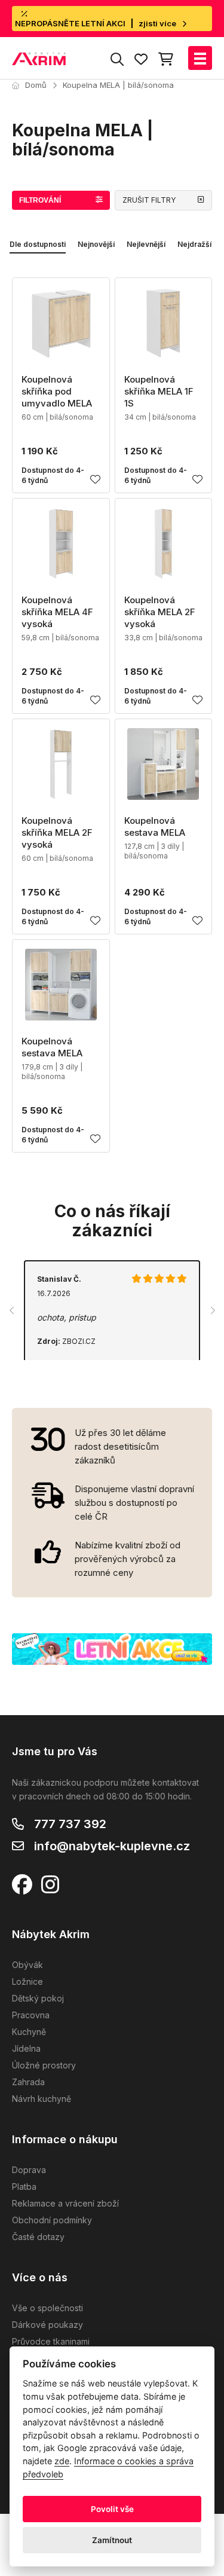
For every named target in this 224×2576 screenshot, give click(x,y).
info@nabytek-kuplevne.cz (112, 1846)
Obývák (27, 1965)
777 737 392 (70, 1824)
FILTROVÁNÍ (40, 200)
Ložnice (27, 1981)
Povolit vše (112, 2509)
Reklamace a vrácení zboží (65, 2203)
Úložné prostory (44, 2065)
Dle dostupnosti (38, 244)
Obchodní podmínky (52, 2220)
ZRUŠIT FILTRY (149, 200)
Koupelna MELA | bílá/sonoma (118, 85)
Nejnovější (96, 244)
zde (62, 2461)
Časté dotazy (38, 2237)
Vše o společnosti (47, 2308)
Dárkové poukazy (47, 2325)
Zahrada (28, 2082)
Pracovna (31, 2015)
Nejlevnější (146, 244)
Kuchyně (29, 2032)
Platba (24, 2187)
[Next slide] (212, 1310)
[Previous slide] (12, 1310)
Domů (36, 85)
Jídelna (26, 2048)
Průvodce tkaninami (51, 2341)
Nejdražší (194, 244)
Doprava (29, 2170)
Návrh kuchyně (42, 2099)
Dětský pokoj (38, 1998)
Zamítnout (112, 2540)
